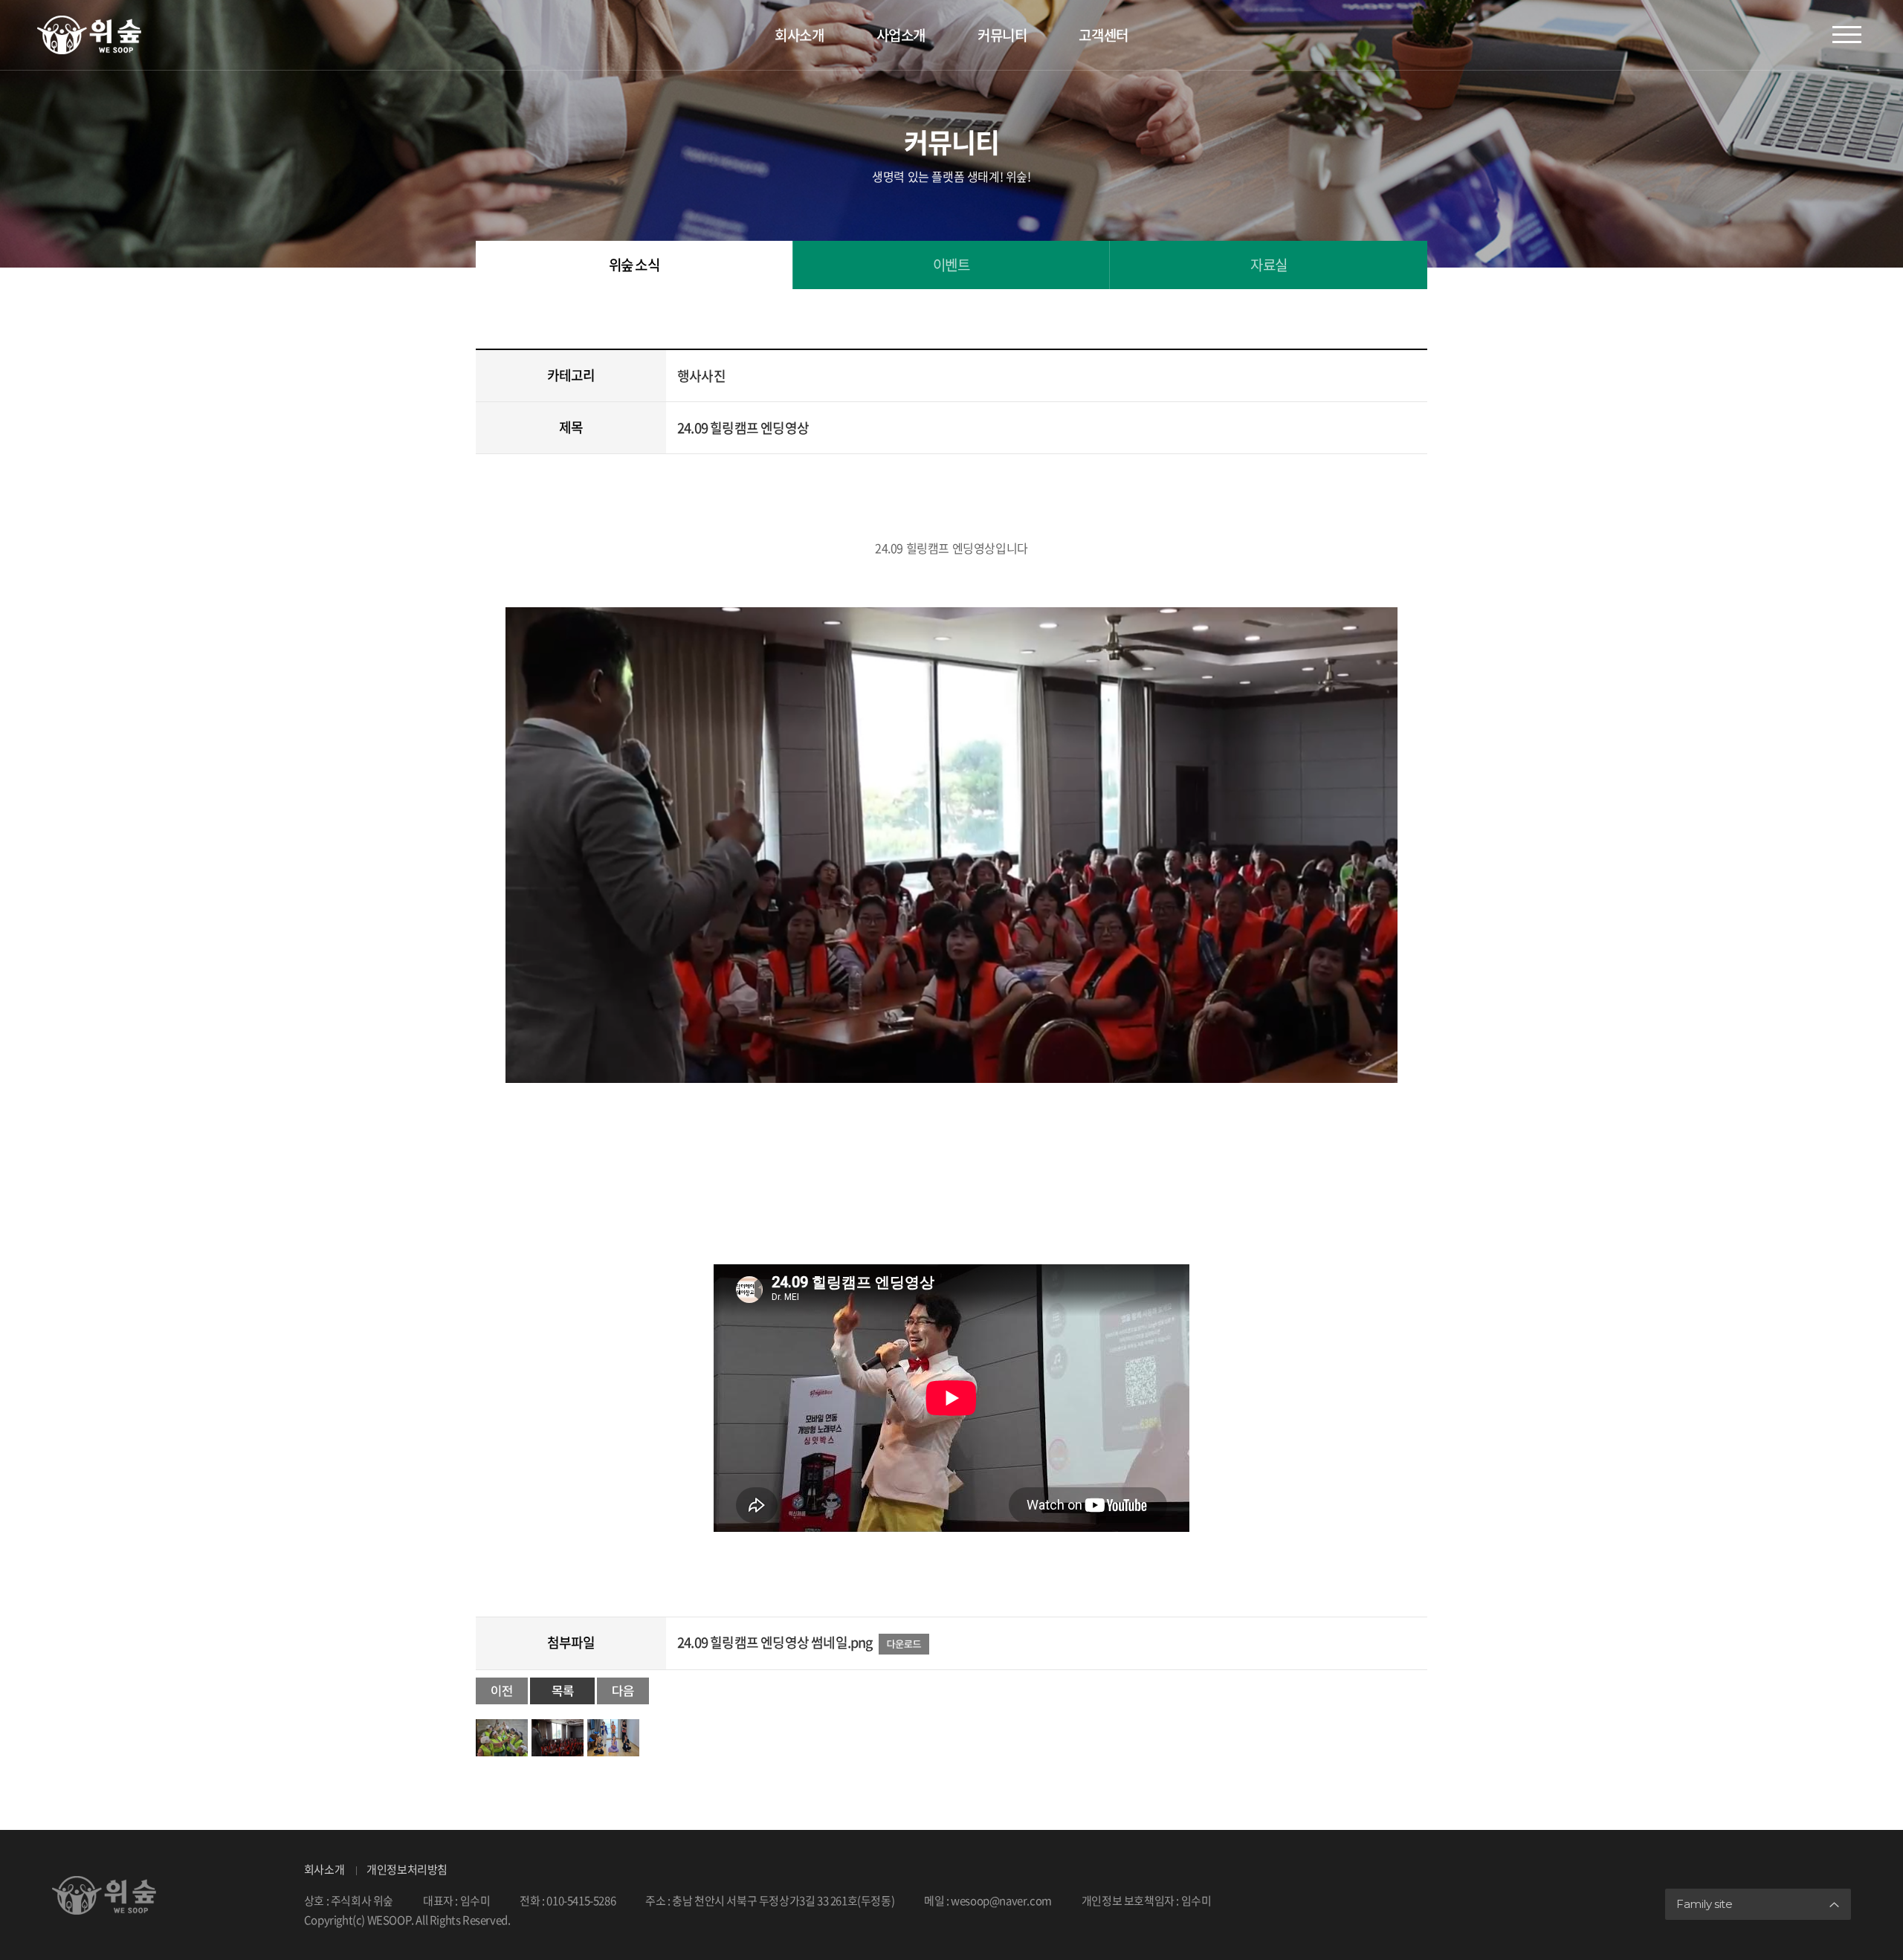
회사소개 (799, 35)
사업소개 (901, 35)
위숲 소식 (634, 265)
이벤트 (951, 265)
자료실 (1269, 265)
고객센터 (1103, 35)
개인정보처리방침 (407, 1869)
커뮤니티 (1002, 35)
